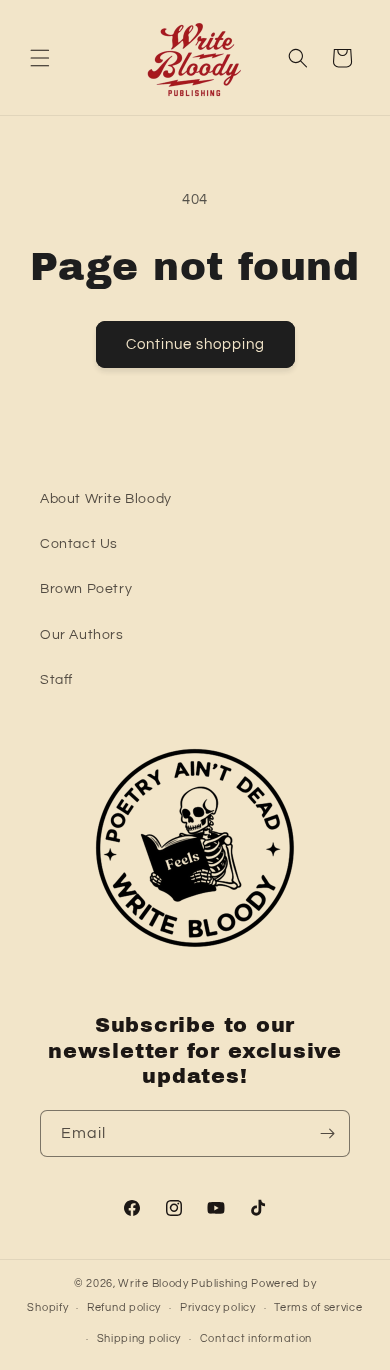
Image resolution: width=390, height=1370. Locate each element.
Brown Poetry (86, 589)
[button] (40, 58)
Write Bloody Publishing (183, 1283)
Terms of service (318, 1307)
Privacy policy (218, 1307)
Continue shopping (195, 344)
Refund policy (124, 1307)
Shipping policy (139, 1338)
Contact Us (79, 544)
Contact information (256, 1338)
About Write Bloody (106, 499)
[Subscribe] (327, 1133)
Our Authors (82, 635)
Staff (56, 680)
